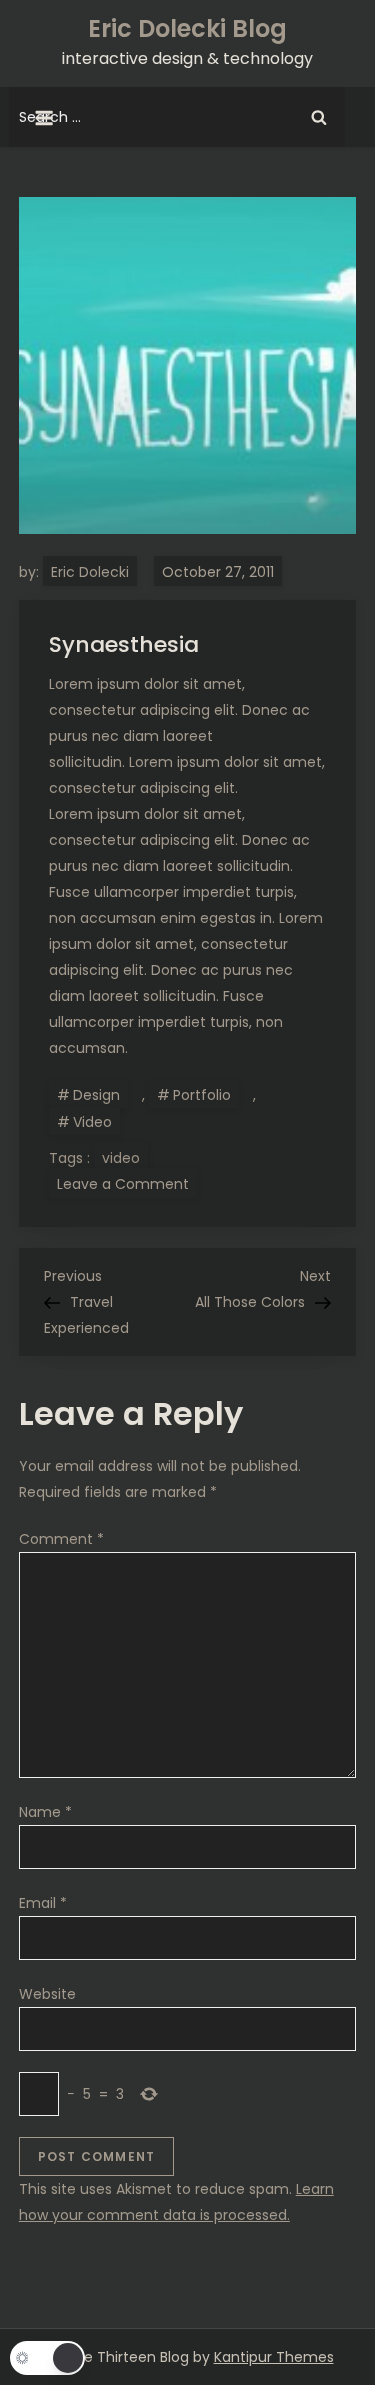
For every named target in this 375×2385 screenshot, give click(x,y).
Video (92, 1122)
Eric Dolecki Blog (187, 28)
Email (43, 1903)
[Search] (319, 117)
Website (47, 1994)
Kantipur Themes (274, 2357)
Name (45, 1812)
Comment (61, 1539)
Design (96, 1095)
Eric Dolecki (90, 572)
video (121, 1158)
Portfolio (202, 1095)
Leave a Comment (127, 1183)
